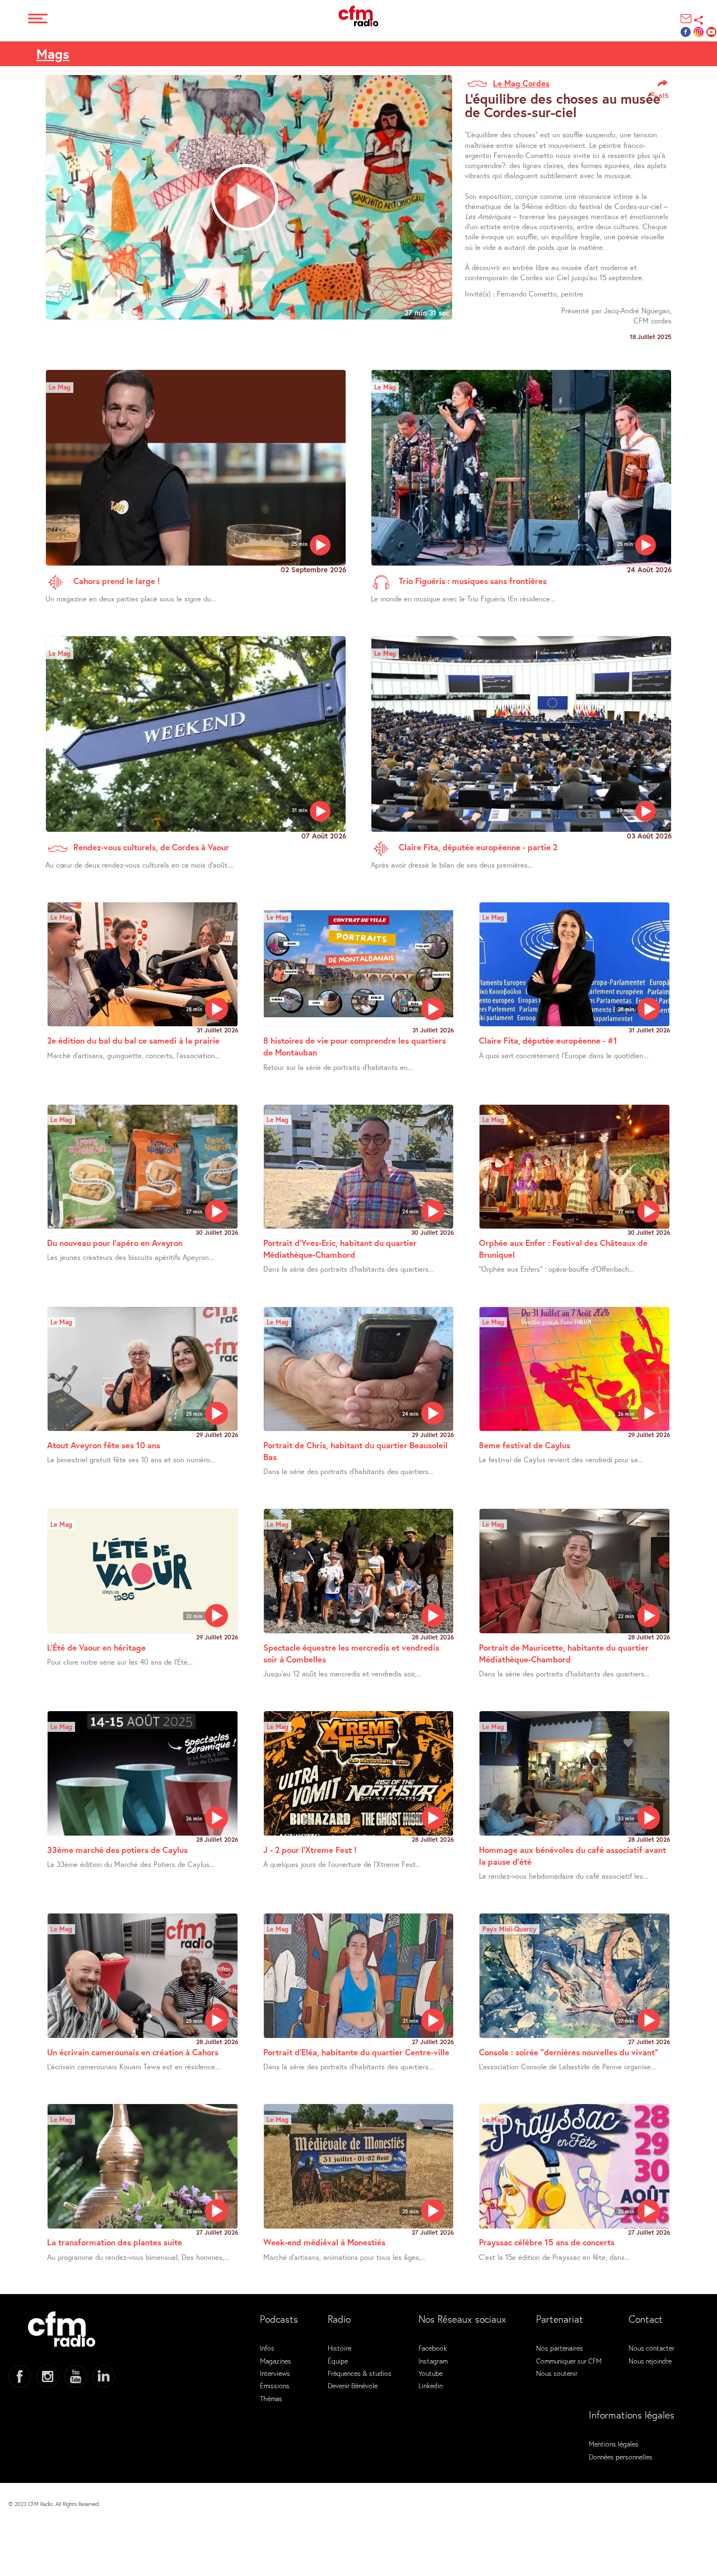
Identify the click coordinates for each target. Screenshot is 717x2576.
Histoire (339, 2348)
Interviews (275, 2373)
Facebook (433, 2348)
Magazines (276, 2361)
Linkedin (430, 2385)
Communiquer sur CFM (569, 2361)
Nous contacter (651, 2348)
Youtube (430, 2373)
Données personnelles (621, 2457)
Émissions (275, 2385)
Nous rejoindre (650, 2361)
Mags (53, 54)
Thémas (271, 2398)
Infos (267, 2348)
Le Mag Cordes (521, 83)
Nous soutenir (557, 2373)
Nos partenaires (560, 2348)
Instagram (433, 2361)
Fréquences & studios (360, 2373)
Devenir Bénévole (353, 2385)
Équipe (338, 2361)
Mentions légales (614, 2444)
